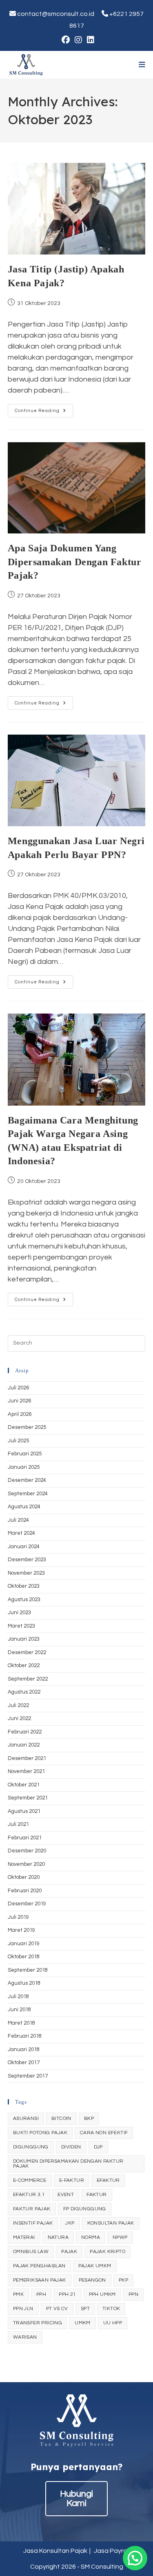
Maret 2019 (21, 1930)
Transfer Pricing (38, 2323)
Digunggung (31, 2147)
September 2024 (28, 1494)
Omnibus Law (31, 2252)
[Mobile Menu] (142, 65)
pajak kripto (108, 2252)
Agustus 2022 (24, 1692)
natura (58, 2237)
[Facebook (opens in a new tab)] (66, 40)
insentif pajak (33, 2223)
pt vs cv (57, 2309)
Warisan (25, 2337)
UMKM (83, 2323)
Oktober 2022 (24, 1665)
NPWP (120, 2237)
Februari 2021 (25, 1838)
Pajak (69, 2252)
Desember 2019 (27, 1904)
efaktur (108, 2180)
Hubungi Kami (76, 2499)
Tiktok (111, 2309)
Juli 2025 (18, 1441)
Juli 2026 (18, 1388)
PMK (18, 2294)
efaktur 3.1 (29, 2195)
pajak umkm (95, 2266)
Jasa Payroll (112, 2551)
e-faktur (72, 2180)
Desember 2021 (27, 1758)
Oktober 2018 (24, 1957)
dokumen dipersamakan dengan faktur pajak (68, 2164)
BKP (89, 2119)
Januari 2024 (24, 1547)
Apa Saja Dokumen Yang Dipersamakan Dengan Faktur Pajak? (75, 562)
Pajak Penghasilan (39, 2266)
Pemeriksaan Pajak (40, 2280)
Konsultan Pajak (111, 2223)
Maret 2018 (21, 2023)
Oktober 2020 (24, 1877)
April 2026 (20, 1414)
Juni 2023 (19, 1613)
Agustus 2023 (24, 1600)
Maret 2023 (21, 1626)
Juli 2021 (18, 1824)
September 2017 (28, 2076)
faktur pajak (32, 2209)
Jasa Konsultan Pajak (55, 2551)
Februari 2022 (25, 1732)
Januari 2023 (24, 1639)
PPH (41, 2294)
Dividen (71, 2147)
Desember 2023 (27, 1560)
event (66, 2195)
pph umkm (102, 2294)
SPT (85, 2309)
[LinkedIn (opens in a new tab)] (89, 40)
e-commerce (30, 2180)
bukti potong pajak (40, 2133)
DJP (98, 2147)
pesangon (92, 2280)
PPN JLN (23, 2309)
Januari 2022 (24, 1745)
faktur (96, 2195)
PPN (133, 2294)
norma (91, 2237)
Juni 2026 (19, 1401)
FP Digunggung (85, 2209)
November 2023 (26, 1573)
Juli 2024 (18, 1520)
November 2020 (26, 1864)
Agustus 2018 (24, 1983)
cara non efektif (104, 2133)
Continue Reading (44, 413)
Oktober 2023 (24, 1586)
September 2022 (28, 1679)
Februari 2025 (25, 1454)
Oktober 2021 (24, 1785)
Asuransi (26, 2119)
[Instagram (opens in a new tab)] (78, 40)
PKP (123, 2280)
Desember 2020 (27, 1851)
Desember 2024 (27, 1480)
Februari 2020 (25, 1891)
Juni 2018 (19, 2010)
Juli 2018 (18, 1997)
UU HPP (113, 2323)
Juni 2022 (19, 1718)
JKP (70, 2223)
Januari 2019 (24, 1944)
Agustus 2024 (24, 1507)
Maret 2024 (21, 1533)
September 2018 (28, 1970)
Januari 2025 (24, 1467)
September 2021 (28, 1798)
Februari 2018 (25, 2036)
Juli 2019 (18, 1917)
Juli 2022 (18, 1705)
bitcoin (61, 2119)
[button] (135, 2558)
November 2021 (26, 1771)
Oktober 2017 (24, 2063)
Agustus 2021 (24, 1811)
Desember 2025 (27, 1427)
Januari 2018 (24, 2049)
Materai (24, 2237)
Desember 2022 (27, 1652)
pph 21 (67, 2294)
